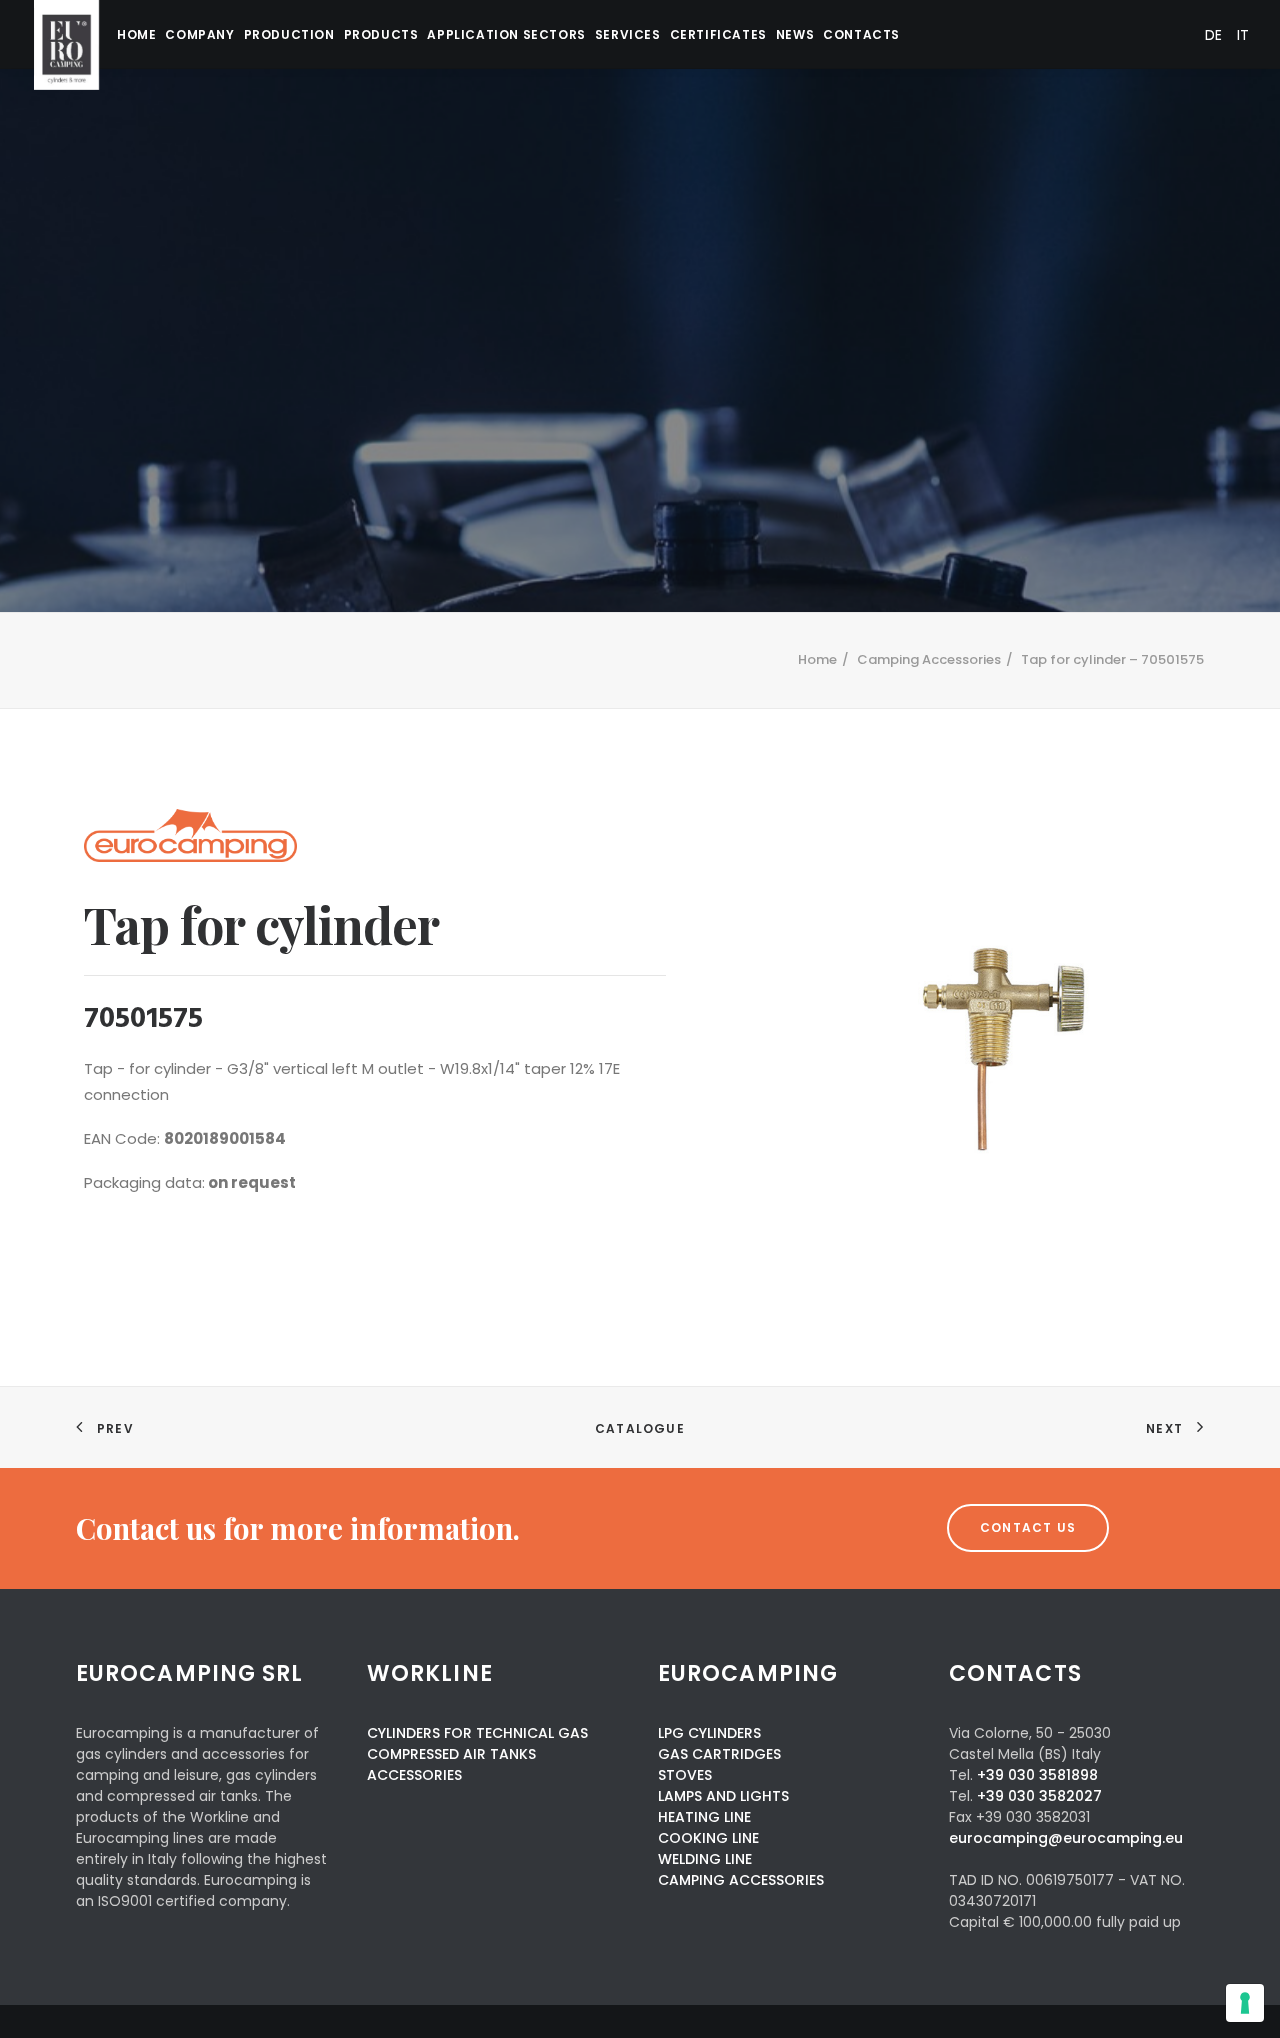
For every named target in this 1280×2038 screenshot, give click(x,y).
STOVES (685, 1775)
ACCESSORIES (414, 1775)
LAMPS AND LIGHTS (723, 1796)
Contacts (861, 34)
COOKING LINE (708, 1838)
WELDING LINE (705, 1859)
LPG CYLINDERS (709, 1733)
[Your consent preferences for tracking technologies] (1245, 2003)
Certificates (718, 34)
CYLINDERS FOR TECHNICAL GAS (477, 1733)
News (795, 34)
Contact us (1028, 1527)
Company (199, 34)
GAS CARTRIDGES (719, 1754)
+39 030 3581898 (1037, 1775)
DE (1213, 35)
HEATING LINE (704, 1817)
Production (289, 34)
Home (136, 34)
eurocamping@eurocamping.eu (1066, 1838)
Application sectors (506, 34)
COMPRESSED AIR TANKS (451, 1754)
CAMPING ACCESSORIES (741, 1880)
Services (628, 34)
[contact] (428, 1528)
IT (1243, 35)
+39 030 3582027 (1039, 1796)
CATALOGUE (640, 1428)
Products (381, 34)
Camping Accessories (929, 659)
